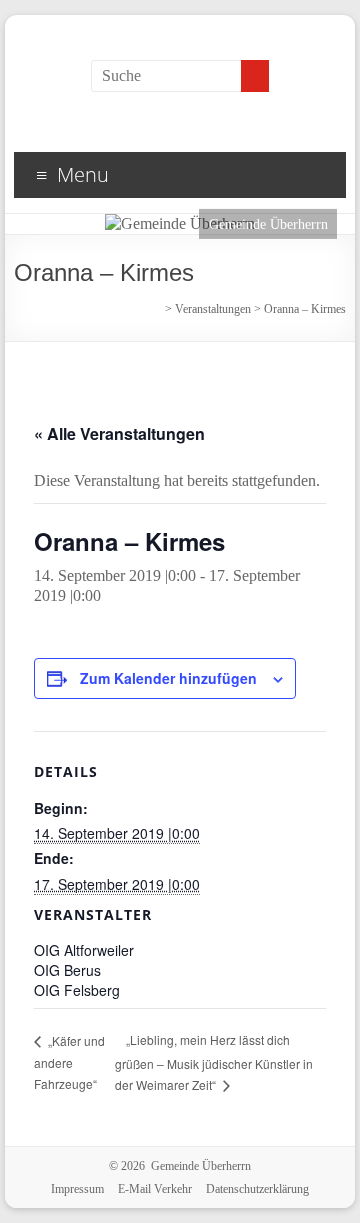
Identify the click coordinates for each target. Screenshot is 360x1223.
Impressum (77, 1189)
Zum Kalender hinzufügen (168, 678)
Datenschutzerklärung (257, 1189)
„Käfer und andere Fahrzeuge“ (69, 1062)
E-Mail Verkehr (155, 1189)
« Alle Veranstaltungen (119, 433)
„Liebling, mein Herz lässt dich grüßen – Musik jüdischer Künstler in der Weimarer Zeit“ (214, 1062)
